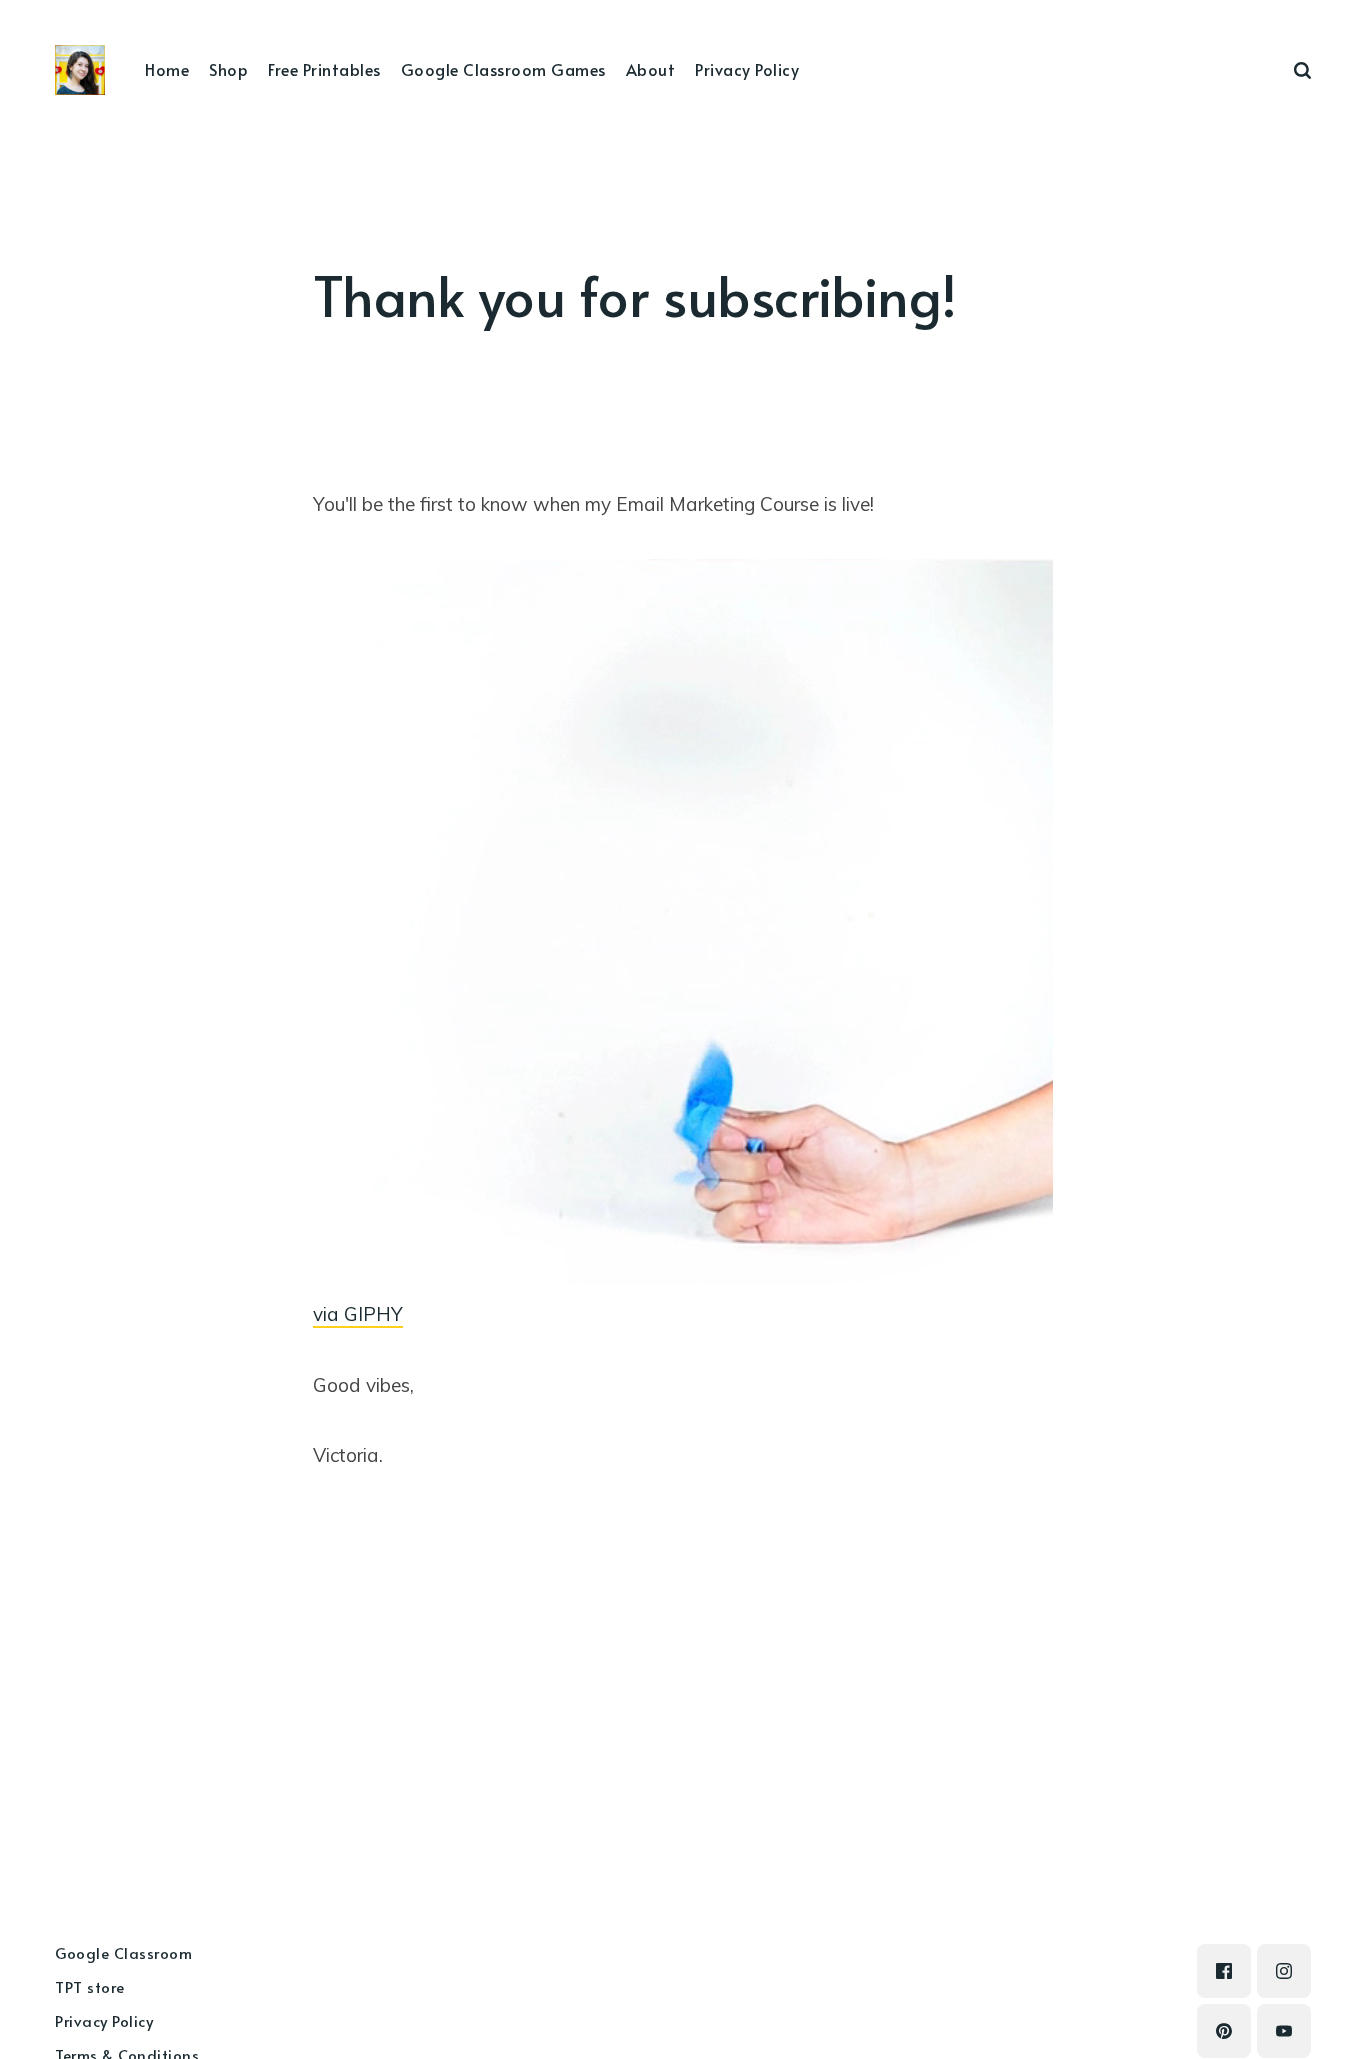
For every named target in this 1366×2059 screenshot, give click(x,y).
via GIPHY (358, 1314)
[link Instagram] (1284, 1971)
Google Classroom (123, 1952)
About (651, 69)
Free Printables (324, 69)
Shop (228, 69)
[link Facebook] (1224, 1971)
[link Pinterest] (1224, 2031)
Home (167, 69)
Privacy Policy (747, 69)
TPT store (90, 1986)
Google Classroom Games (503, 69)
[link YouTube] (1284, 2031)
